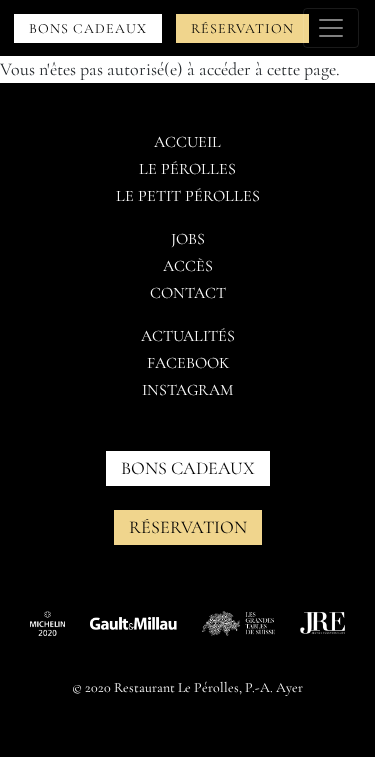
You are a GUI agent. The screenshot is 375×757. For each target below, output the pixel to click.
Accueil (187, 142)
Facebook (188, 363)
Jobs (188, 239)
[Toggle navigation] (331, 28)
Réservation (242, 28)
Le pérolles (187, 169)
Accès (188, 266)
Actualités (188, 336)
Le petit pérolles (188, 196)
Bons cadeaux (88, 28)
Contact (188, 293)
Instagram (187, 390)
